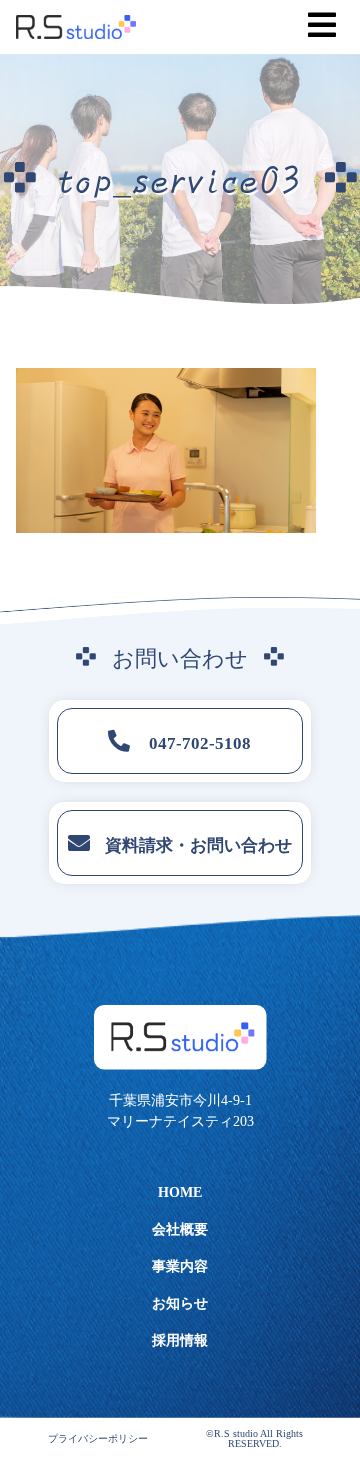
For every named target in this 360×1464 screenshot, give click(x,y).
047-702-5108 (198, 743)
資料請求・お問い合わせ (198, 845)
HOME (180, 1192)
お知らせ (180, 1303)
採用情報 (180, 1340)
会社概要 (180, 1229)
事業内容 (180, 1266)
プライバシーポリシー (98, 1439)
